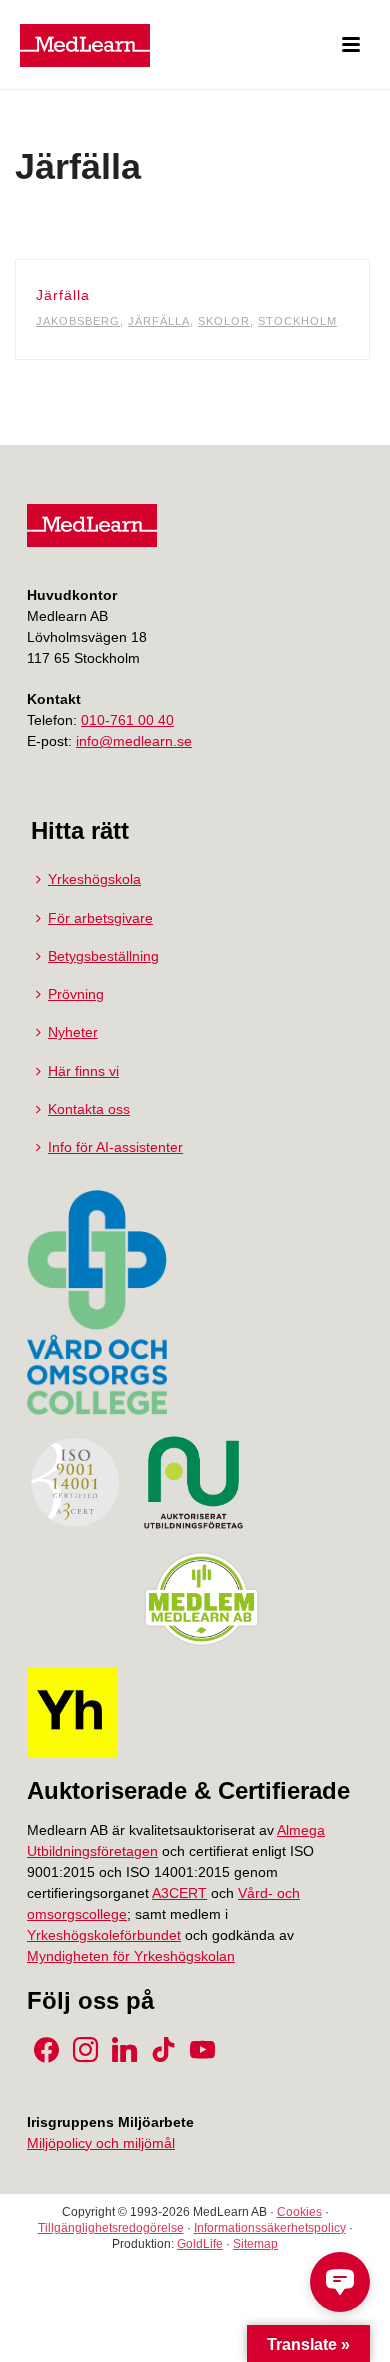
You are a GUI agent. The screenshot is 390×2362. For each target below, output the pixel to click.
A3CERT (179, 1893)
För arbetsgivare (100, 918)
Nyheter (73, 1032)
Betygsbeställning (103, 956)
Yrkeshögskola (94, 879)
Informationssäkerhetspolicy (270, 2228)
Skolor (224, 321)
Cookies (299, 2212)
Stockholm (297, 321)
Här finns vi (83, 1071)
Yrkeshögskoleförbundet (104, 1935)
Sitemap (255, 2244)
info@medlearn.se (134, 741)
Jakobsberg (78, 321)
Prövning (76, 994)
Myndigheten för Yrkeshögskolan (131, 1956)
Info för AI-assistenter (115, 1147)
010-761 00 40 (127, 720)
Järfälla (63, 295)
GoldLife (200, 2244)
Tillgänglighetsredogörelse (111, 2228)
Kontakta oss (89, 1109)
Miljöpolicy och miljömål (101, 2143)
